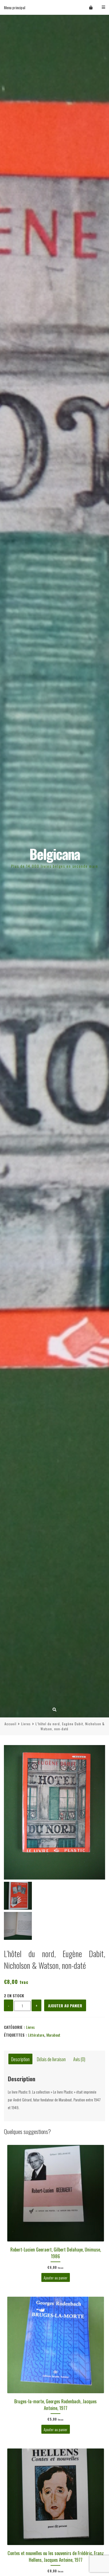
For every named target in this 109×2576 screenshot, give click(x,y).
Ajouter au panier (65, 2006)
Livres (26, 1724)
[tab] (20, 2059)
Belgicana (55, 854)
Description (20, 2059)
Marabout (53, 2035)
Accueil (10, 1724)
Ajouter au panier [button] (55, 2278)
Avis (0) (79, 2059)
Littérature (36, 2035)
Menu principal (15, 7)
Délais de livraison (51, 2059)
